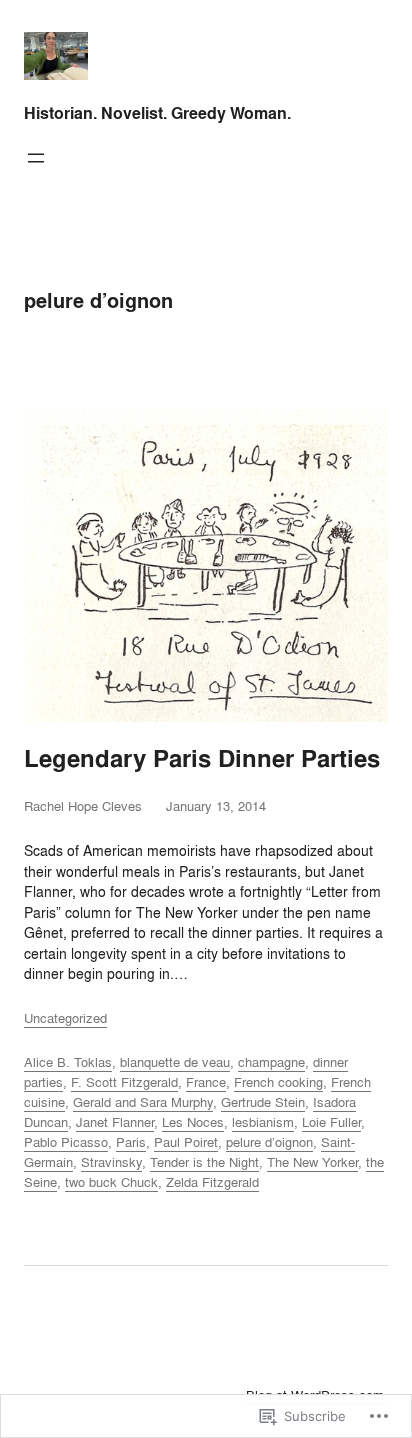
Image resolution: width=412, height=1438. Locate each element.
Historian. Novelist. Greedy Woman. (157, 113)
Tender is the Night (204, 1162)
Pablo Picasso (66, 1142)
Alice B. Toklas (68, 1062)
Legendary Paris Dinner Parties (202, 759)
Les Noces (193, 1122)
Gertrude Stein (263, 1102)
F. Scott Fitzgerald (124, 1082)
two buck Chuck (111, 1182)
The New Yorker (312, 1162)
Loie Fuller (331, 1122)
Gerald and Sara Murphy (143, 1102)
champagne (271, 1062)
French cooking (278, 1082)
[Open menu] (36, 158)
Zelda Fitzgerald (212, 1182)
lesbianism (263, 1122)
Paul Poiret (186, 1142)
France (206, 1082)
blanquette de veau (175, 1062)
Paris (131, 1142)
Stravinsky (111, 1162)
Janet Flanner (115, 1122)
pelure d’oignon (269, 1142)
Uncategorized (65, 1018)
